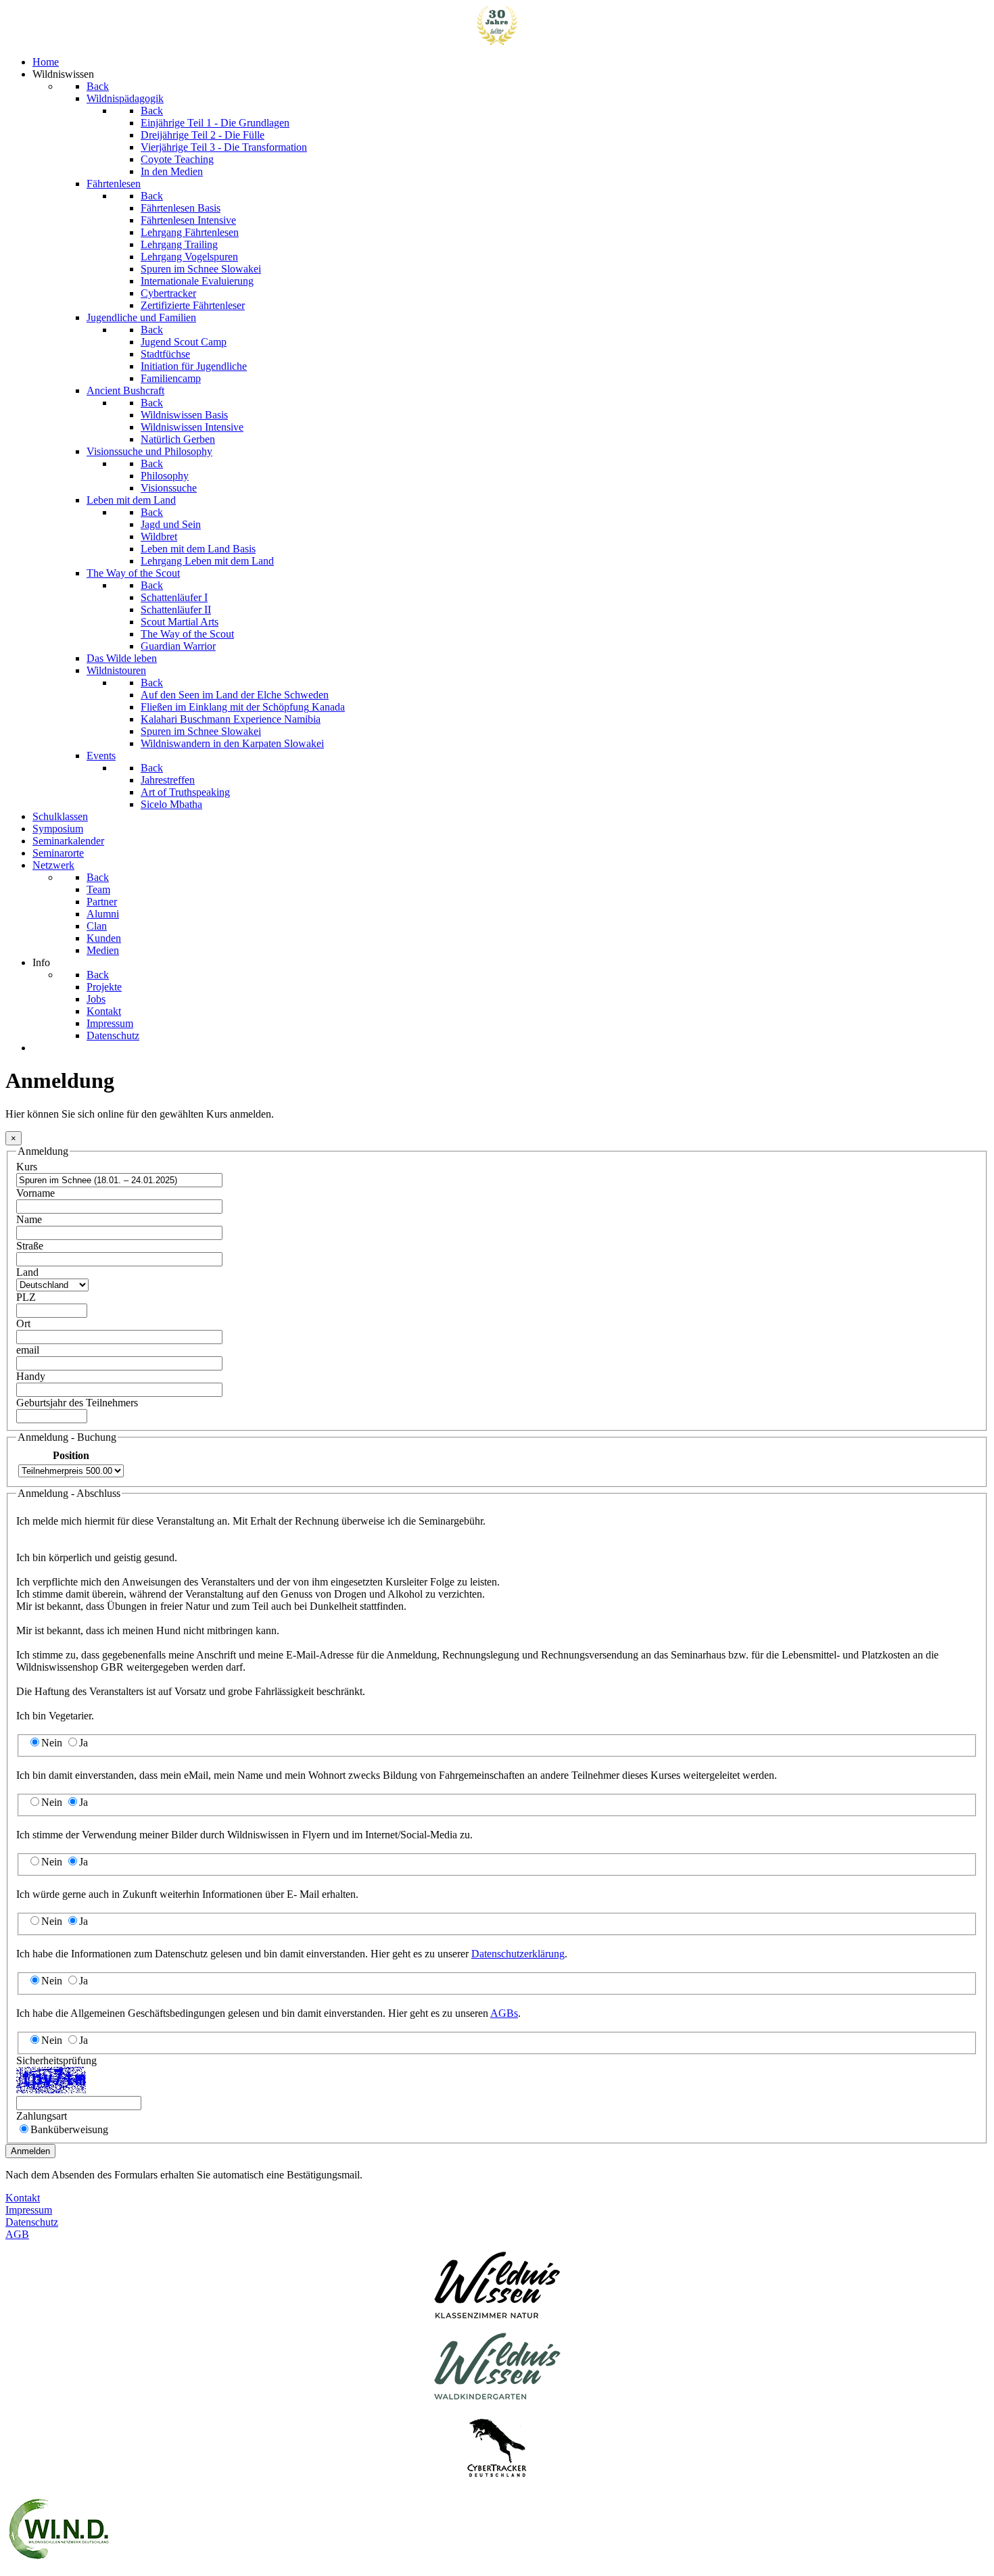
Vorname (35, 1193)
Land (27, 1272)
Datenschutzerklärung (518, 1954)
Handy (31, 1376)
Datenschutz (32, 2222)
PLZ (26, 1297)
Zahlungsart (42, 2116)
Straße (30, 1246)
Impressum (29, 2210)
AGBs (504, 2013)
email (28, 1350)
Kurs (27, 1167)
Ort (23, 1323)
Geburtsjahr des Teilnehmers (77, 1403)
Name (29, 1219)
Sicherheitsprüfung (56, 2060)
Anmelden (30, 2151)
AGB (17, 2234)
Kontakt (23, 2198)
